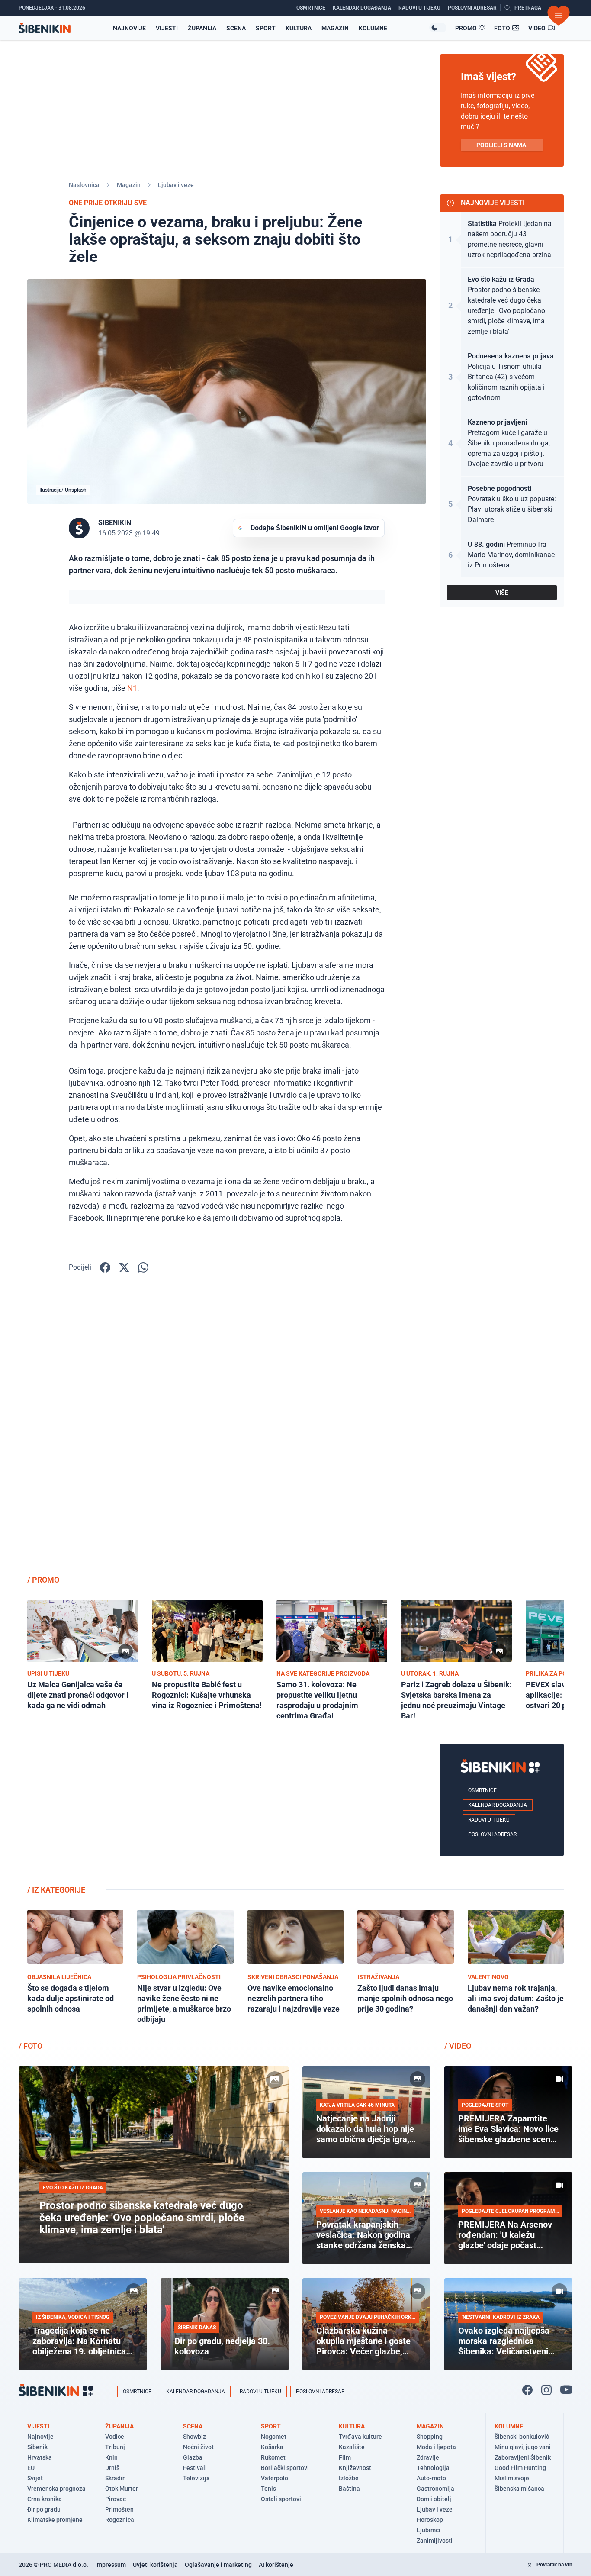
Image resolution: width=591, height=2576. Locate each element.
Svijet (35, 2478)
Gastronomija (435, 2489)
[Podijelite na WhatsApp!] (143, 1267)
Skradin (116, 2478)
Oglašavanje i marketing (218, 2565)
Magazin (335, 28)
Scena (236, 28)
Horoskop (430, 2520)
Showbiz (194, 2437)
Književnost (355, 2468)
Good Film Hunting (520, 2468)
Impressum (111, 2565)
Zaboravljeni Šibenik (523, 2457)
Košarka (272, 2447)
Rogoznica (120, 2520)
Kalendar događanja (498, 1805)
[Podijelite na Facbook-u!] (105, 1267)
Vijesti (167, 28)
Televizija (196, 2478)
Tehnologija (433, 2468)
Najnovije (129, 28)
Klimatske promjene (55, 2520)
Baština (349, 2489)
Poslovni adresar (492, 1834)
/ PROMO (43, 1580)
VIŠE (502, 593)
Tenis (268, 2489)
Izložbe (349, 2478)
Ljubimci (429, 2530)
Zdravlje (428, 2457)
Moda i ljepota (436, 2447)
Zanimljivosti (435, 2541)
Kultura (299, 28)
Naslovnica (84, 185)
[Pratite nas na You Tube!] (566, 2390)
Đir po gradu (44, 2509)
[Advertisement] (502, 1430)
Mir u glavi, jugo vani (523, 2447)
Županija (202, 28)
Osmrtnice (482, 1790)
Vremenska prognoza (56, 2489)
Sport (266, 28)
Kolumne (373, 28)
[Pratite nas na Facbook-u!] (527, 2390)
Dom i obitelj (434, 2499)
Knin (111, 2457)
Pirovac (116, 2499)
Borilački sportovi (285, 2468)
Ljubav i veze (176, 185)
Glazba (193, 2457)
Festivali (195, 2468)
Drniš (112, 2468)
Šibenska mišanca (519, 2489)
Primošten (119, 2509)
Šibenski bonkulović (522, 2437)
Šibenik (37, 2447)
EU (31, 2468)
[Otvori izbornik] (559, 16)
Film (345, 2457)
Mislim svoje (512, 2478)
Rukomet (273, 2457)
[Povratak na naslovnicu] (45, 28)
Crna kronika (45, 2499)
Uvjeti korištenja (155, 2565)
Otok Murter (122, 2489)
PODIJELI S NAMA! (502, 145)
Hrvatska (40, 2457)
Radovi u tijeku (489, 1820)
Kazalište (352, 2447)
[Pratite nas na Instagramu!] (546, 2390)
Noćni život (198, 2447)
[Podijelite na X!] (124, 1267)
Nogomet (274, 2437)
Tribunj (115, 2447)
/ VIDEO (458, 2046)
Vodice (115, 2437)
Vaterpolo (275, 2478)
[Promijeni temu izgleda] (438, 28)
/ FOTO (31, 2046)
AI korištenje (276, 2565)
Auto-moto (431, 2478)
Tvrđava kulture (360, 2437)
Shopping (430, 2437)
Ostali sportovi (281, 2499)
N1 (132, 688)
